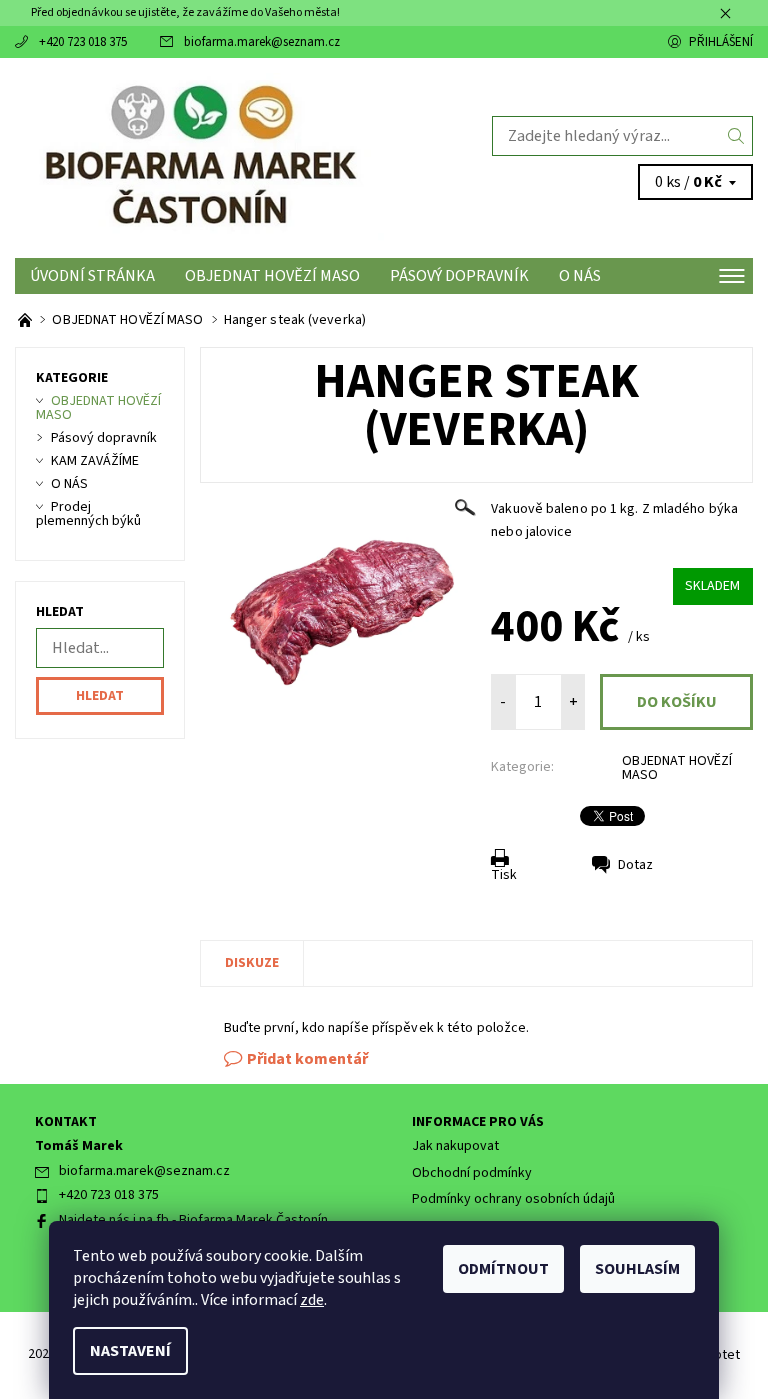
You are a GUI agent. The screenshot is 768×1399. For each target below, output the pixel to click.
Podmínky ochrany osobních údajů (513, 1199)
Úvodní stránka (92, 276)
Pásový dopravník (459, 276)
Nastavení (130, 1351)
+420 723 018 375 (83, 42)
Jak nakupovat (455, 1146)
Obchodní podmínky (472, 1173)
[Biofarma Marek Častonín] (199, 158)
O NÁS (580, 276)
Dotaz (635, 865)
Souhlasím (637, 1269)
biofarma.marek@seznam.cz (262, 42)
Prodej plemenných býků (88, 514)
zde (312, 1300)
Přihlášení (721, 42)
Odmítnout (503, 1269)
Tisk (504, 875)
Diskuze (252, 963)
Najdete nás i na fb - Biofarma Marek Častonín (193, 1220)
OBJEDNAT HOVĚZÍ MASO (272, 276)
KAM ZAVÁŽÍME (95, 461)
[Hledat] (736, 136)
